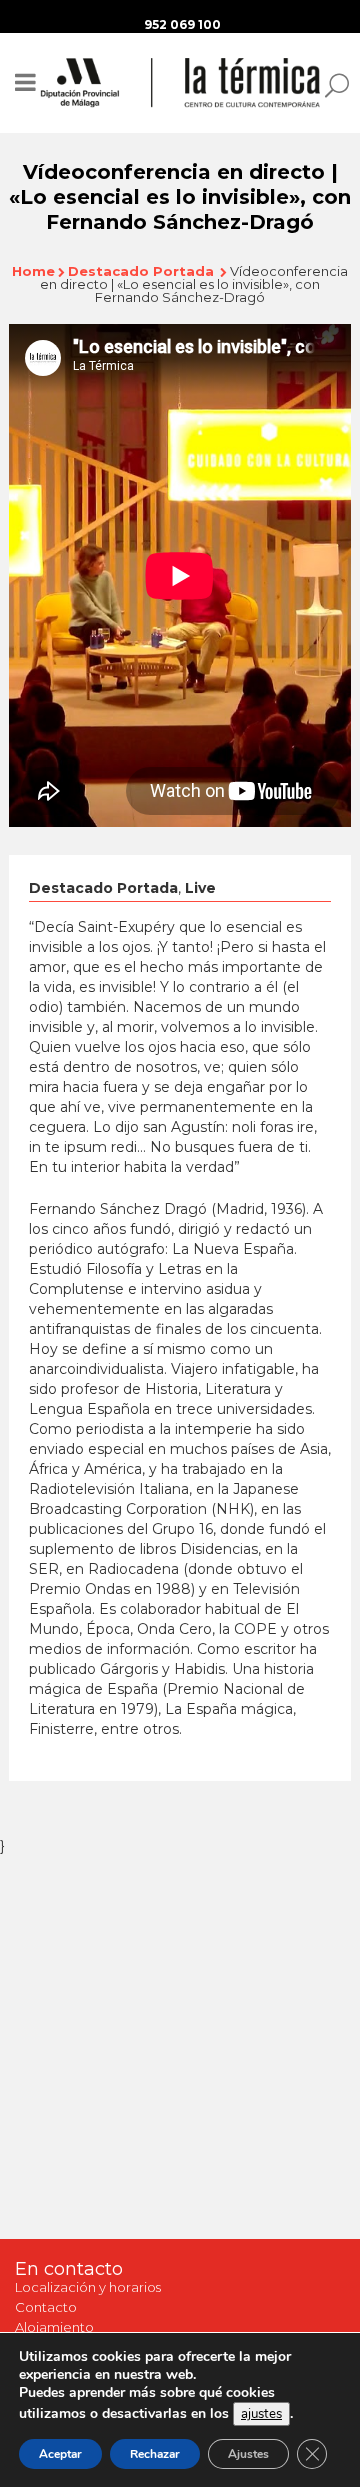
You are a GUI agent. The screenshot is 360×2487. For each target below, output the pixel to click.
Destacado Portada (141, 271)
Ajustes (248, 2454)
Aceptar (60, 2454)
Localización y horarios (88, 2287)
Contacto (46, 2307)
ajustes (261, 2414)
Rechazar (155, 2454)
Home (33, 271)
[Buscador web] (331, 84)
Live (200, 888)
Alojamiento (54, 2327)
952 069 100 (182, 24)
